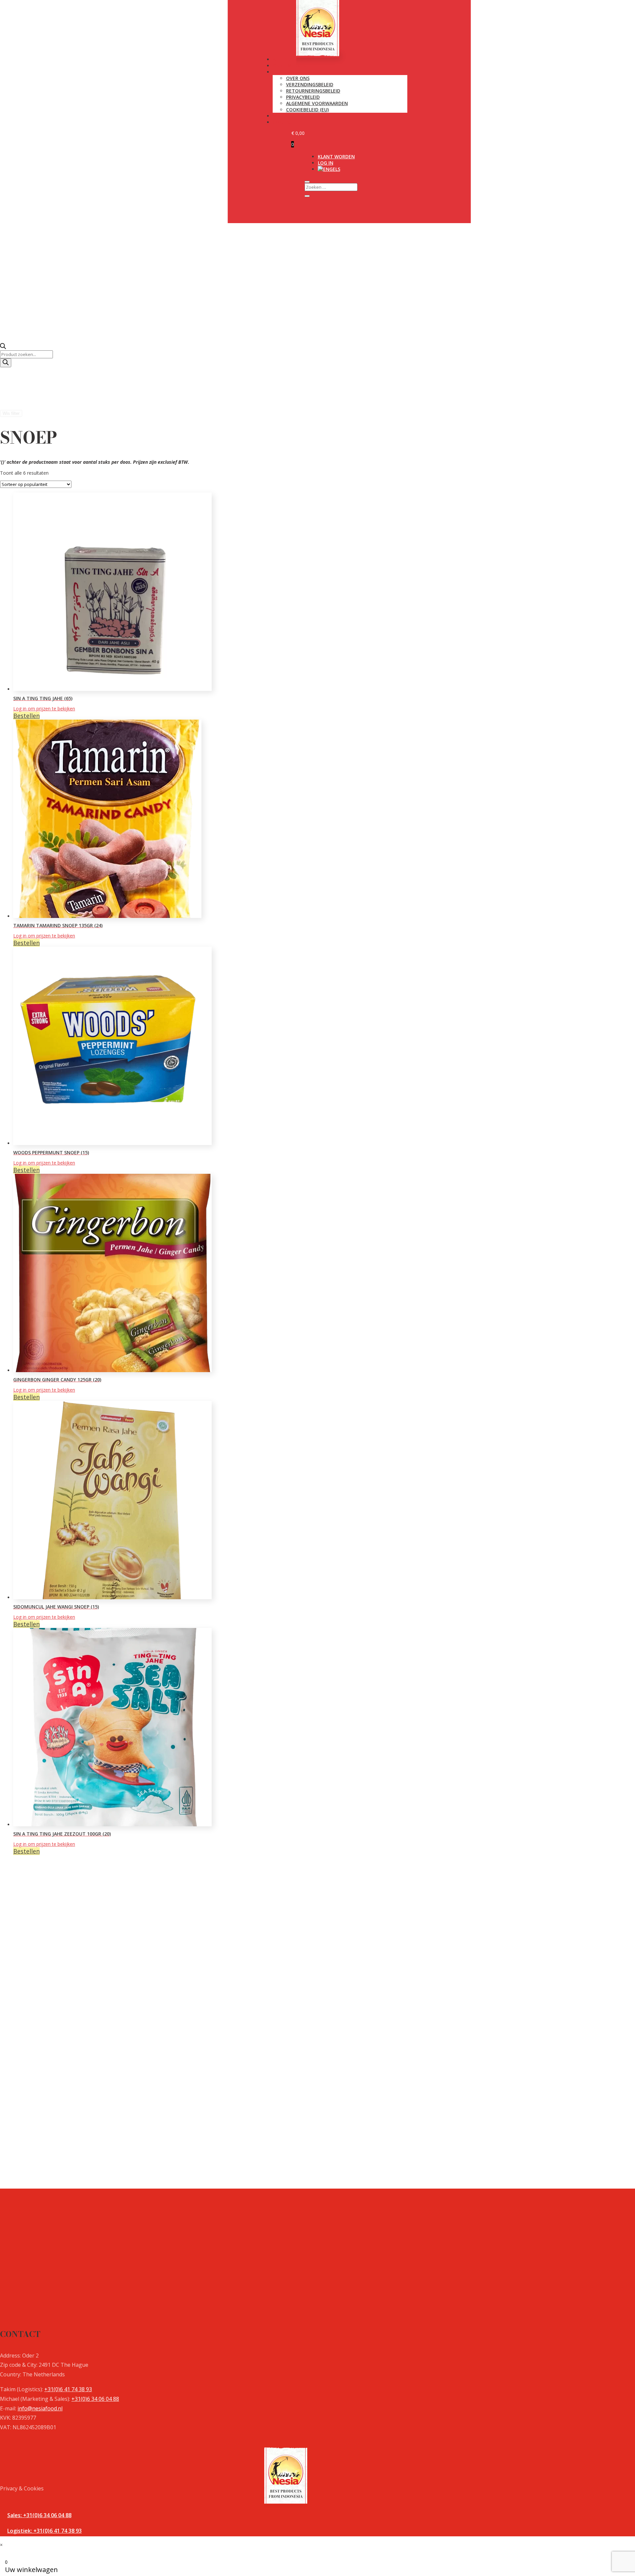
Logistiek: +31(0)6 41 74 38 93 (44, 2531)
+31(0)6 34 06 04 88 (95, 2399)
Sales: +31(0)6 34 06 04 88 (39, 2515)
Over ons (298, 78)
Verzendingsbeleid (310, 84)
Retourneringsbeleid (313, 91)
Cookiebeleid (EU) (307, 110)
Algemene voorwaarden (317, 103)
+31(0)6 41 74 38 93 (68, 2389)
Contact (284, 122)
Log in (326, 163)
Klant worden (336, 157)
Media (280, 116)
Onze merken (290, 66)
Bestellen (26, 716)
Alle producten (293, 59)
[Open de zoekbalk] (3, 347)
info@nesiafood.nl (40, 2408)
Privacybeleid (303, 97)
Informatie (287, 72)
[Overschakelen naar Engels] (329, 169)
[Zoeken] (6, 363)
